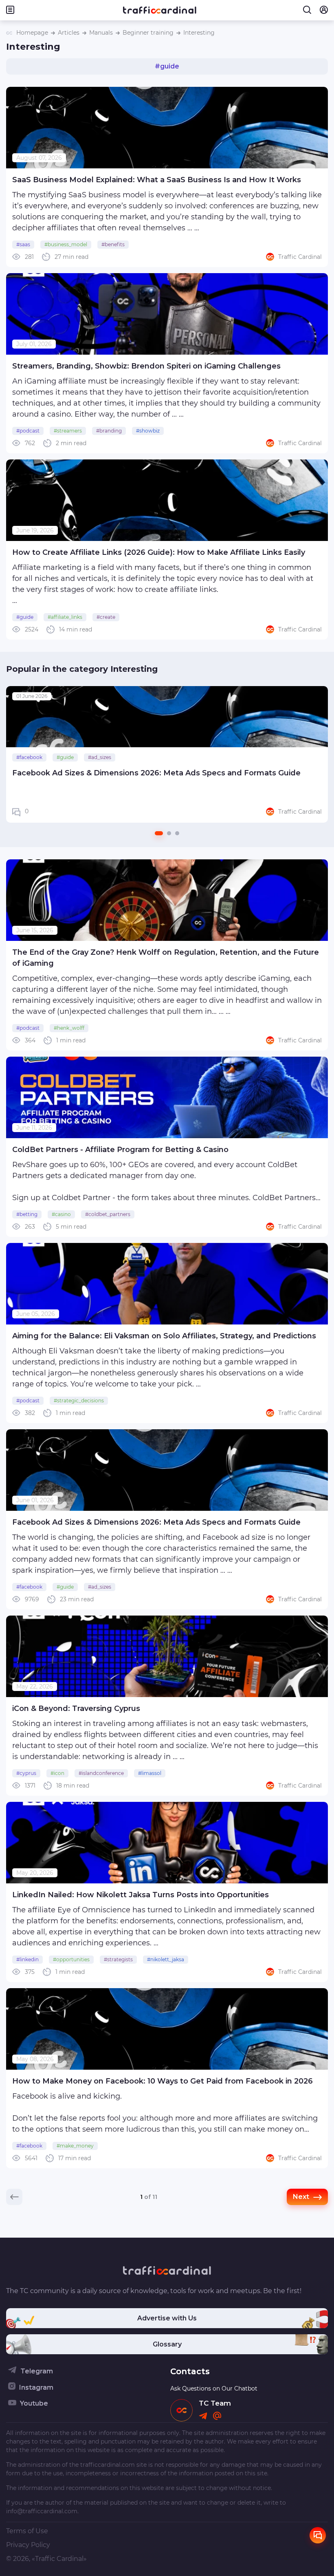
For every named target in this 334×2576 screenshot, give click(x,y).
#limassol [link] (150, 1773)
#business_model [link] (66, 244)
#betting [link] (27, 1214)
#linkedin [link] (27, 1959)
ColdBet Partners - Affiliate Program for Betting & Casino (120, 1150)
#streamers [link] (68, 431)
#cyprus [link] (26, 1773)
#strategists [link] (118, 1959)
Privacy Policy (28, 2545)
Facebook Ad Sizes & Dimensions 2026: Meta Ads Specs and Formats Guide (156, 773)
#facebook (29, 757)
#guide (65, 757)
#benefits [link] (113, 244)
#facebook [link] (29, 1587)
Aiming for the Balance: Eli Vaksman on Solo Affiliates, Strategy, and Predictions (164, 1336)
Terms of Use (27, 2531)
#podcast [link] (28, 431)
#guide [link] (25, 617)
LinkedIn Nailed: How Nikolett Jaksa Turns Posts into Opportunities (141, 1895)
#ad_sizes (100, 757)
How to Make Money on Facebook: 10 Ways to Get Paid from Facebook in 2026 (163, 2081)
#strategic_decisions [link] (79, 1401)
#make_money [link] (75, 2146)
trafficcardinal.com (108, 2465)
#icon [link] (57, 1773)
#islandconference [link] (101, 1773)
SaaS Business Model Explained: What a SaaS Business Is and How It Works (157, 180)
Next (317, 755)
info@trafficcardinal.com (42, 2511)
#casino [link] (61, 1214)
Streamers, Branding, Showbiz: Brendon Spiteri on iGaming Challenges (146, 366)
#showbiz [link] (148, 431)
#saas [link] (23, 244)
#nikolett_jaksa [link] (166, 1959)
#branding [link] (109, 431)
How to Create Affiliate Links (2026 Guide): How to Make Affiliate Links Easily (159, 552)
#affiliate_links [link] (65, 617)
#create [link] (106, 617)
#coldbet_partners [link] (108, 1214)
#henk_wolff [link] (69, 1028)
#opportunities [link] (71, 1959)
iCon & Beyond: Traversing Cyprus (76, 1709)
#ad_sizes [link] (100, 1587)
